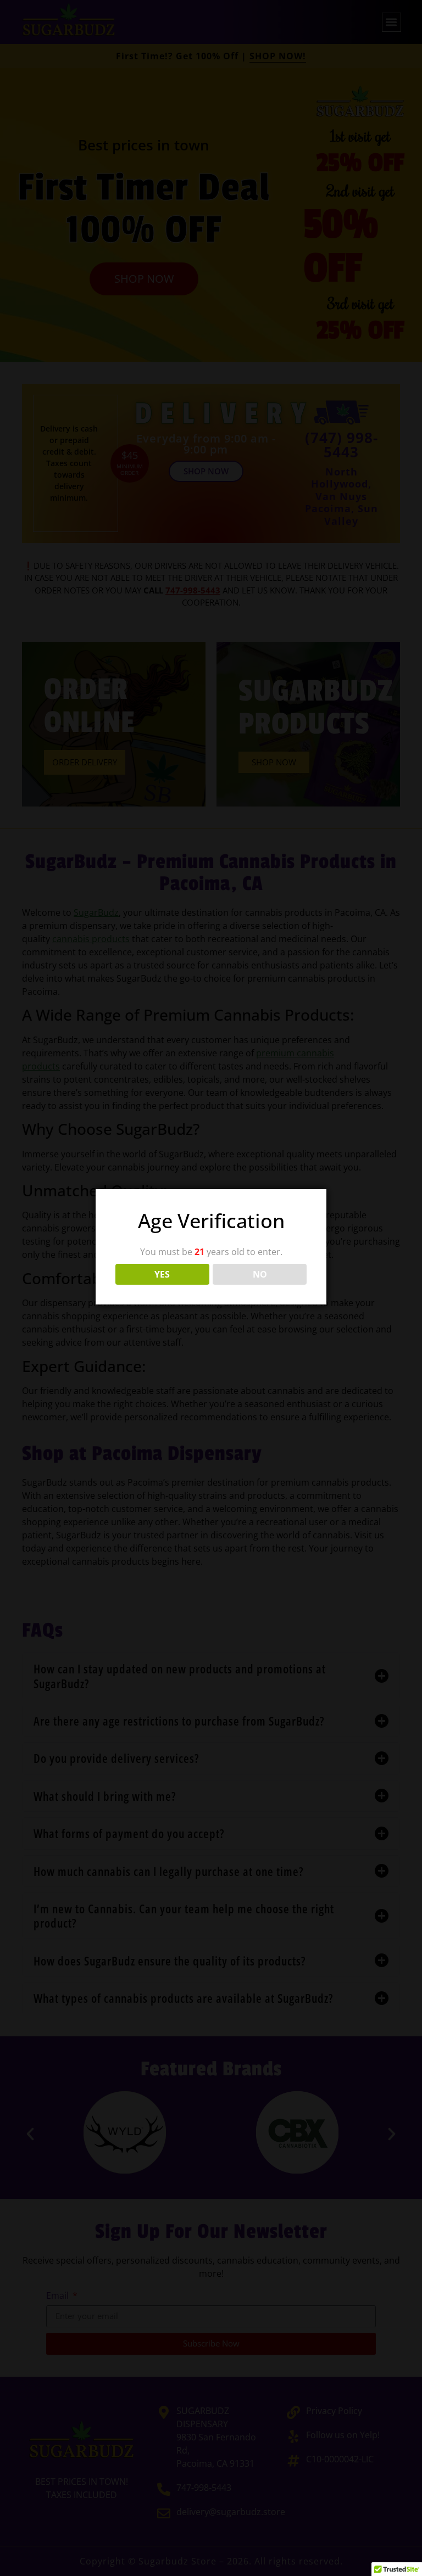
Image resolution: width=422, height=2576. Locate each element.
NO (260, 1274)
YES (162, 1274)
